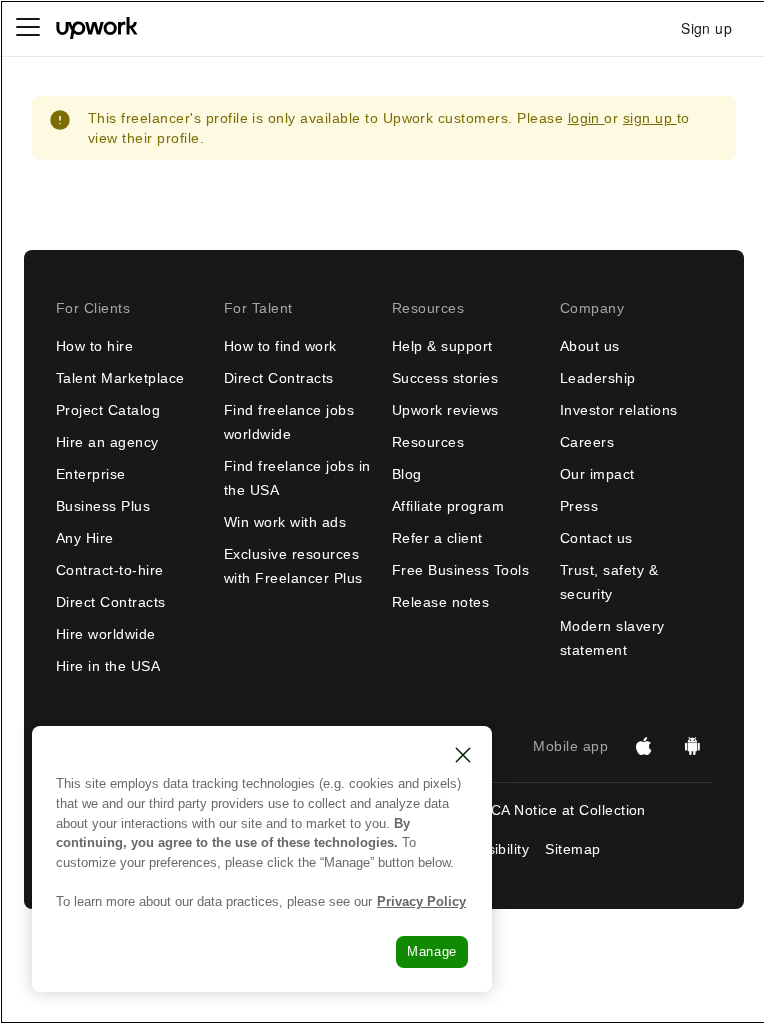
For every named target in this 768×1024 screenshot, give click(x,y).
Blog (407, 474)
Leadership (598, 378)
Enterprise (91, 474)
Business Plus (103, 506)
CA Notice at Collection (568, 810)
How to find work (280, 346)
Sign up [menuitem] (706, 28)
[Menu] (28, 28)
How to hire (94, 346)
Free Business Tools (460, 570)
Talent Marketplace (120, 378)
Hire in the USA (108, 666)
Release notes (440, 602)
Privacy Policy (421, 901)
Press (579, 506)
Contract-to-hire (110, 570)
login (586, 118)
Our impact (597, 474)
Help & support (442, 346)
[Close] (463, 755)
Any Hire (85, 538)
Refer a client (437, 538)
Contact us (596, 538)
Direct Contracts (111, 602)
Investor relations (619, 410)
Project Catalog (108, 410)
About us (590, 346)
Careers (587, 442)
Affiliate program (448, 506)
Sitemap (572, 849)
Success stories (445, 378)
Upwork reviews (445, 410)
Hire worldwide (106, 634)
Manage (432, 951)
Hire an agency (107, 442)
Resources (428, 442)
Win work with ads (285, 522)
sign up (650, 118)
